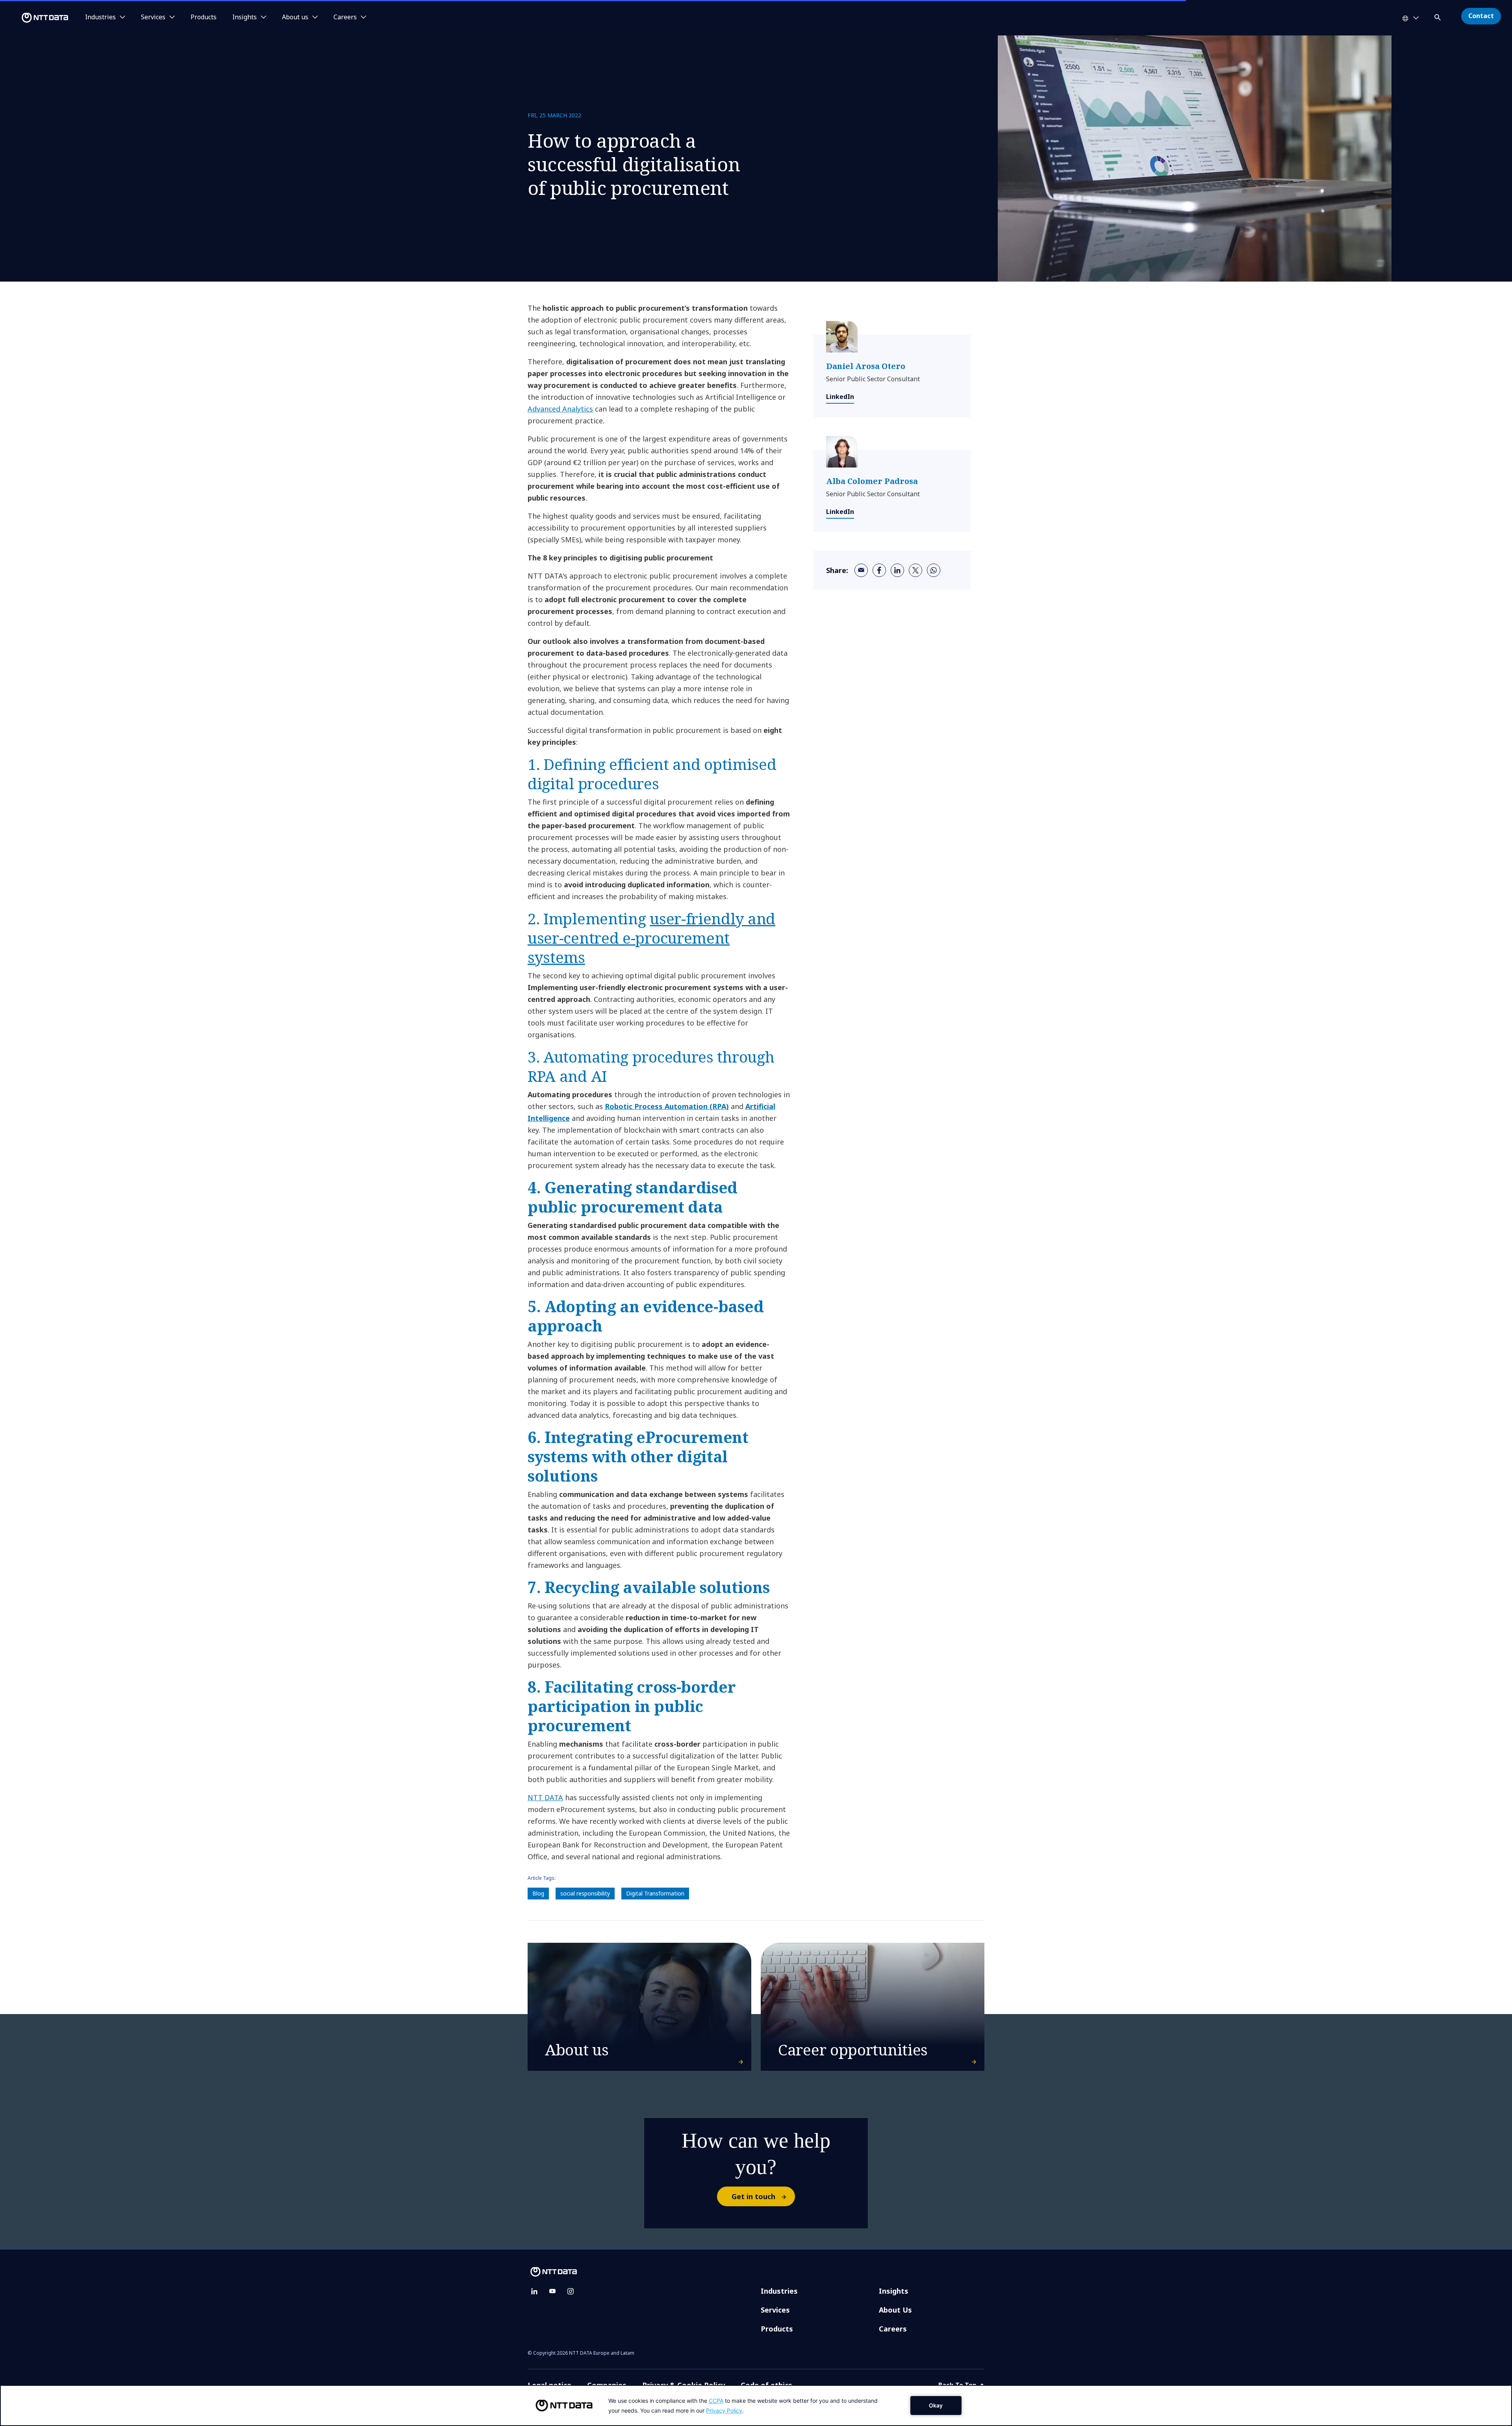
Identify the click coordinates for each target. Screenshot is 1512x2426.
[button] (1438, 16)
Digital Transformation (655, 1893)
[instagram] (571, 2291)
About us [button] (295, 17)
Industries (779, 2291)
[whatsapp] (934, 570)
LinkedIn (840, 397)
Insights (894, 2291)
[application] (756, 2406)
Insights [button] (245, 17)
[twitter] (915, 570)
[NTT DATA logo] (35, 18)
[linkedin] (897, 570)
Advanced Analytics (560, 409)
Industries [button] (100, 17)
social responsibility (585, 1893)
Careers (893, 2329)
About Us (895, 2310)
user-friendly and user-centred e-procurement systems (651, 938)
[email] (861, 570)
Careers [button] (345, 17)
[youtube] (552, 2291)
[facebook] (879, 570)
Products (204, 17)
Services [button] (153, 17)
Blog (538, 1893)
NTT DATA (545, 1797)
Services (775, 2310)
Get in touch (753, 2196)
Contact (1481, 16)
